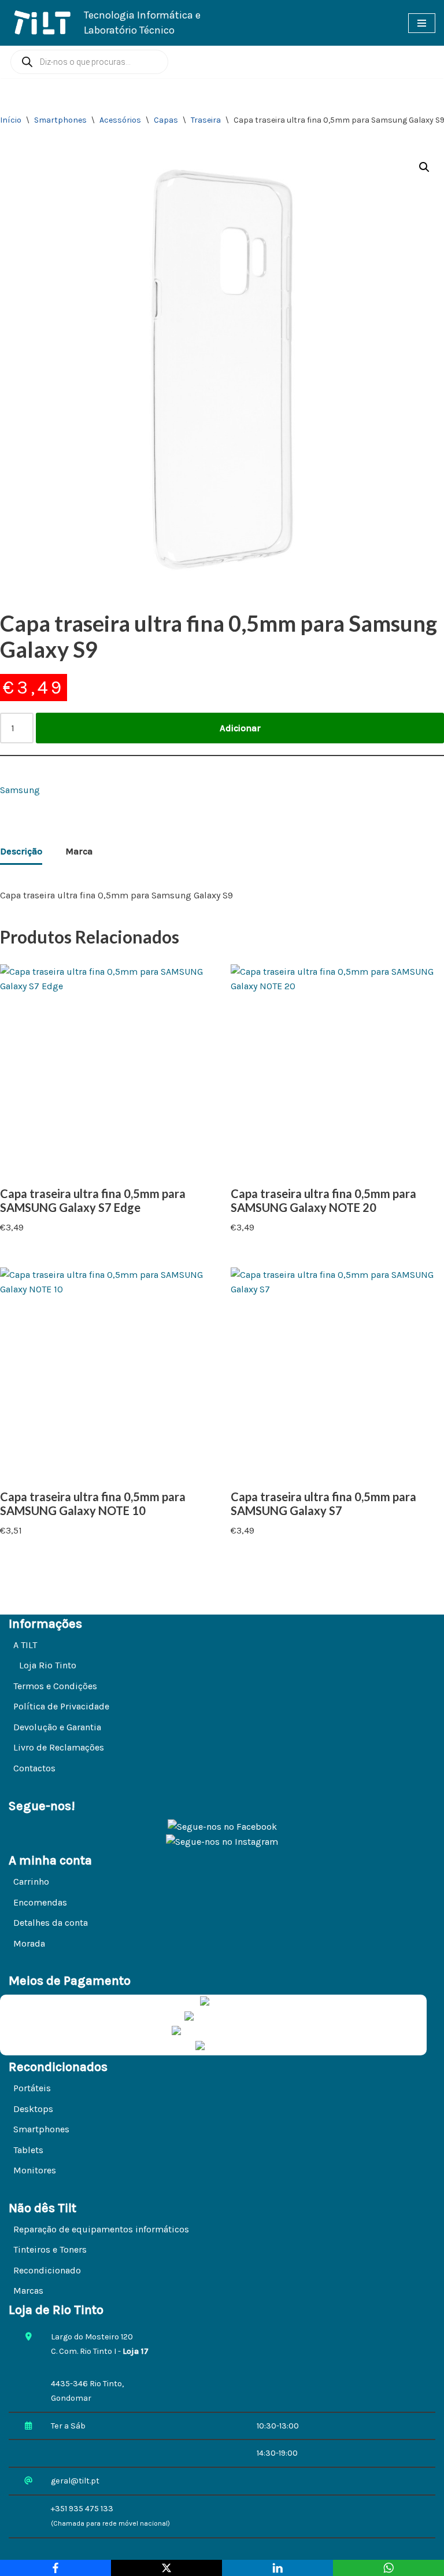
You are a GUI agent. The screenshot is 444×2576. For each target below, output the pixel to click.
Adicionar (240, 728)
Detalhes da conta (51, 1923)
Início (11, 120)
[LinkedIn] (277, 2568)
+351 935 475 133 (82, 2509)
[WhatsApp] (388, 2568)
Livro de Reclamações (59, 1747)
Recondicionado (47, 2270)
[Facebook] (55, 2568)
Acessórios (120, 120)
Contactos (34, 1768)
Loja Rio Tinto (48, 1665)
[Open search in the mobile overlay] (89, 62)
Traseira (206, 120)
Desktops (33, 2109)
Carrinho (31, 1882)
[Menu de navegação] (422, 23)
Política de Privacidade (61, 1706)
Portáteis (32, 2088)
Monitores (35, 2170)
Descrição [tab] (21, 851)
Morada (29, 1943)
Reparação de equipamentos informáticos (101, 2229)
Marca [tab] (79, 851)
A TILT (25, 1645)
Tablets (28, 2150)
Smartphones (60, 120)
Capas (166, 120)
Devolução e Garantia (57, 1727)
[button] (424, 167)
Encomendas (40, 1902)
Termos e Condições (55, 1686)
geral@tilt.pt (75, 2481)
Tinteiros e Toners (50, 2249)
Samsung (20, 790)
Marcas (28, 2291)
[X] (166, 2568)
